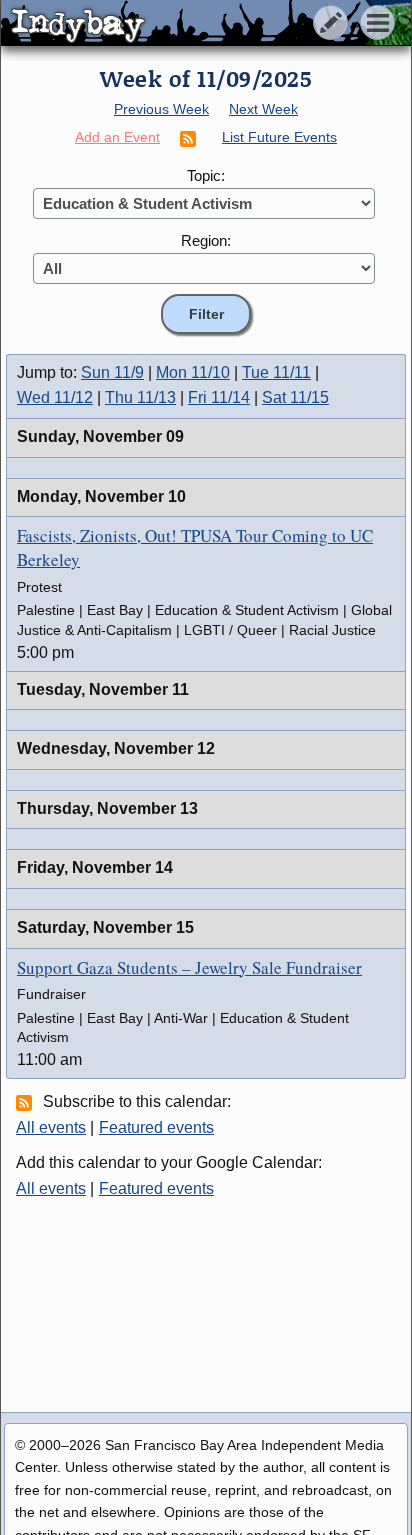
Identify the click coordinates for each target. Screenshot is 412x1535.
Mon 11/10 (193, 372)
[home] (187, 24)
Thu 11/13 (140, 397)
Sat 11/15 (295, 397)
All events (51, 1127)
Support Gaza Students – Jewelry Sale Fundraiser (189, 967)
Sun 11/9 (112, 372)
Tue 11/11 (276, 372)
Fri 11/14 (219, 397)
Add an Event (117, 137)
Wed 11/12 (55, 397)
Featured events (156, 1127)
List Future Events (279, 137)
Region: (206, 240)
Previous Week (161, 109)
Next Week (263, 109)
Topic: (206, 175)
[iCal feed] (27, 1102)
